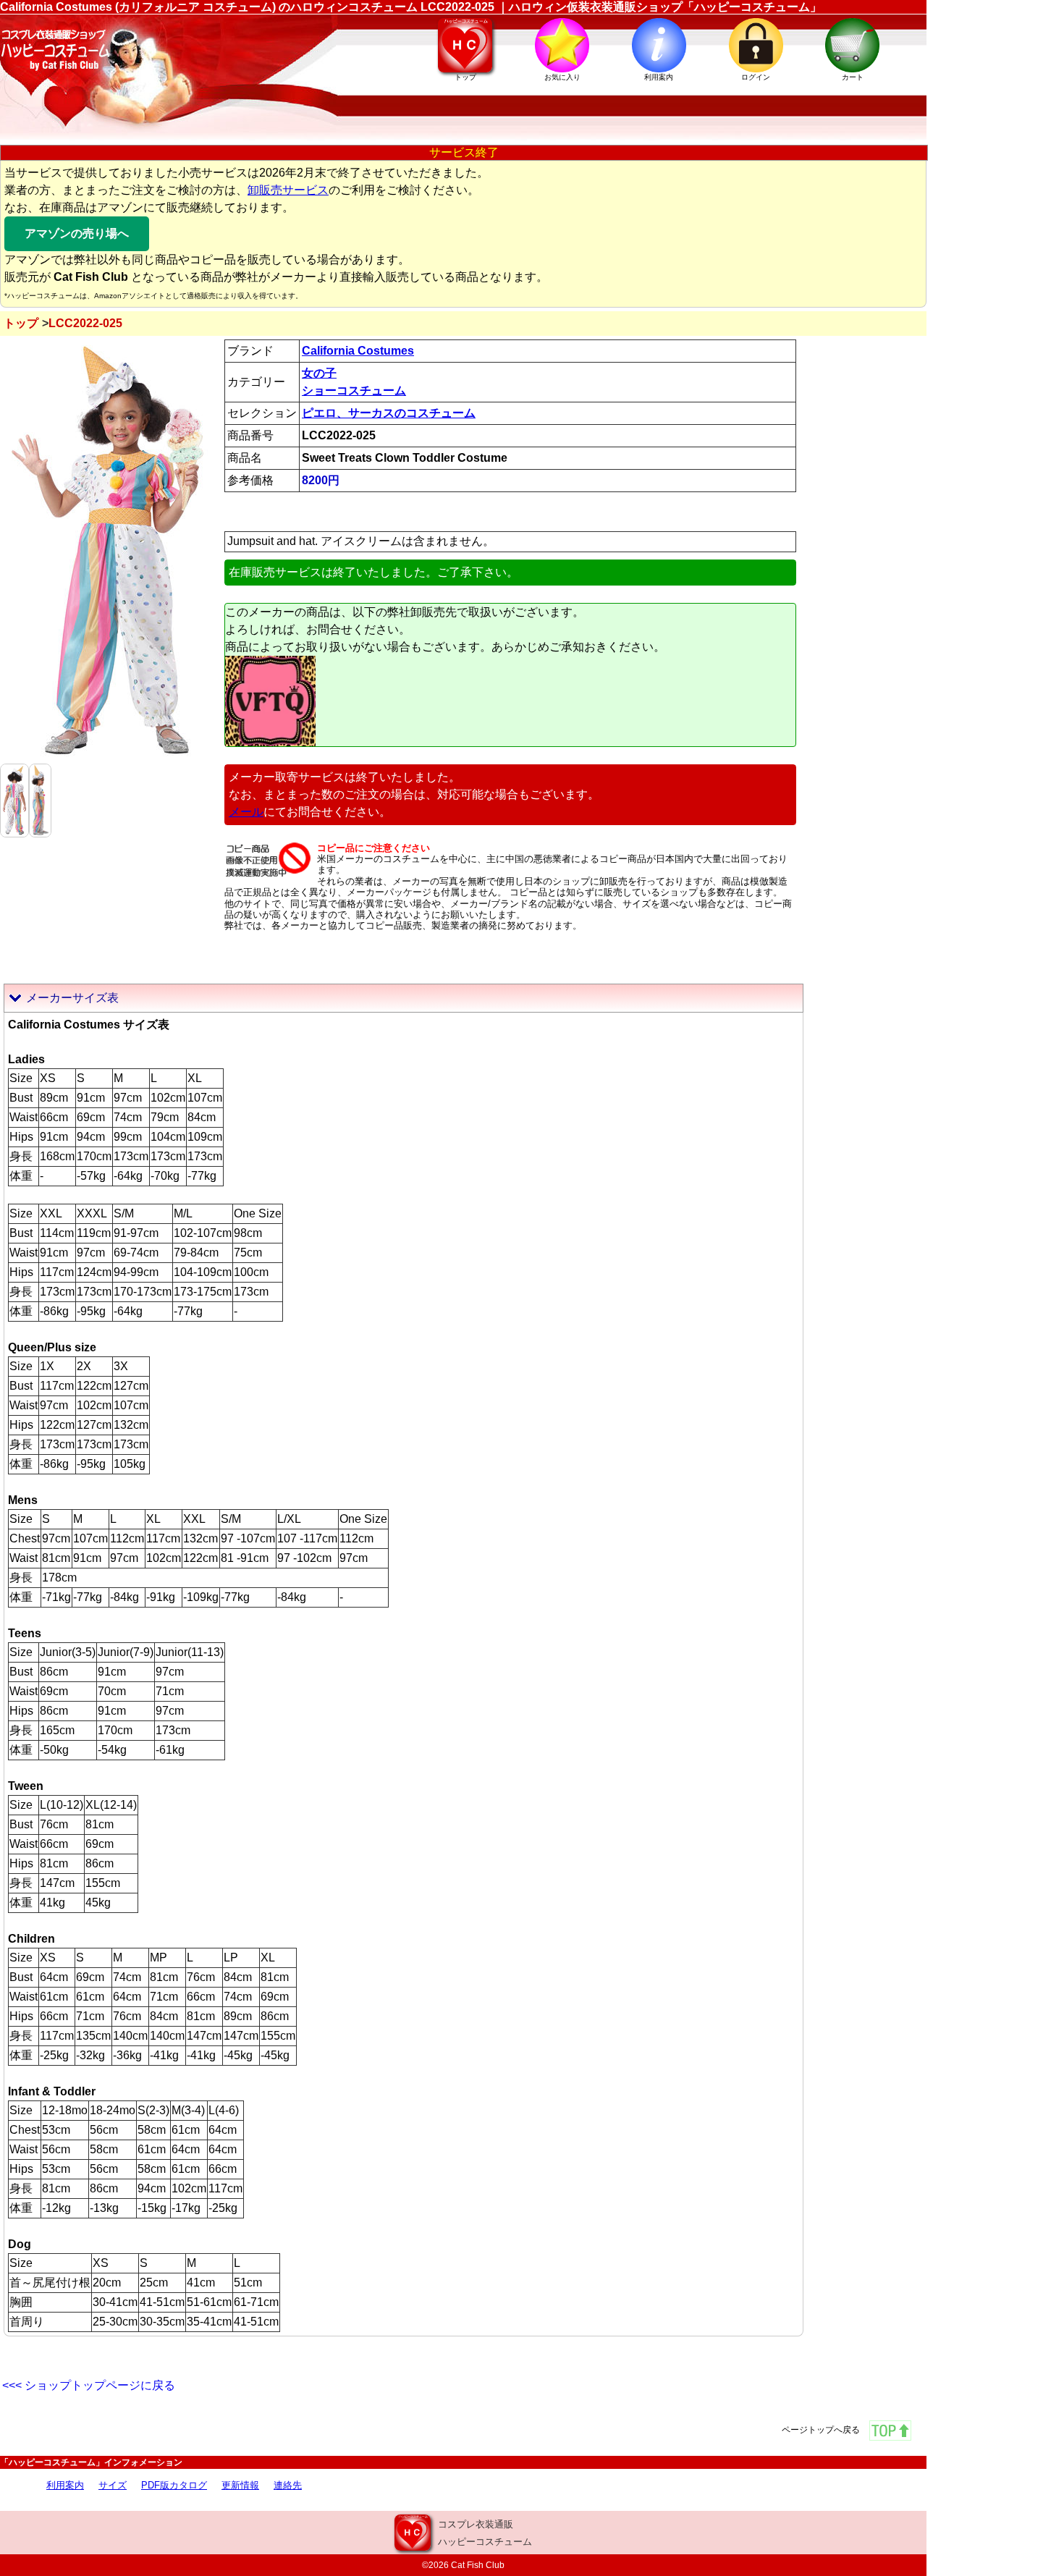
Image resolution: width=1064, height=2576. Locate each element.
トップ (21, 323)
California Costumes (358, 351)
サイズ (113, 2485)
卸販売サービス (288, 190)
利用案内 (65, 2485)
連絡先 (288, 2485)
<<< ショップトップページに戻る (89, 2385)
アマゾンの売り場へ (77, 233)
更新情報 (240, 2485)
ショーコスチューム (354, 390)
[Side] (40, 799)
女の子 (319, 373)
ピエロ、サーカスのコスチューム (389, 413)
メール (246, 812)
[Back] (14, 799)
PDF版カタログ (174, 2485)
